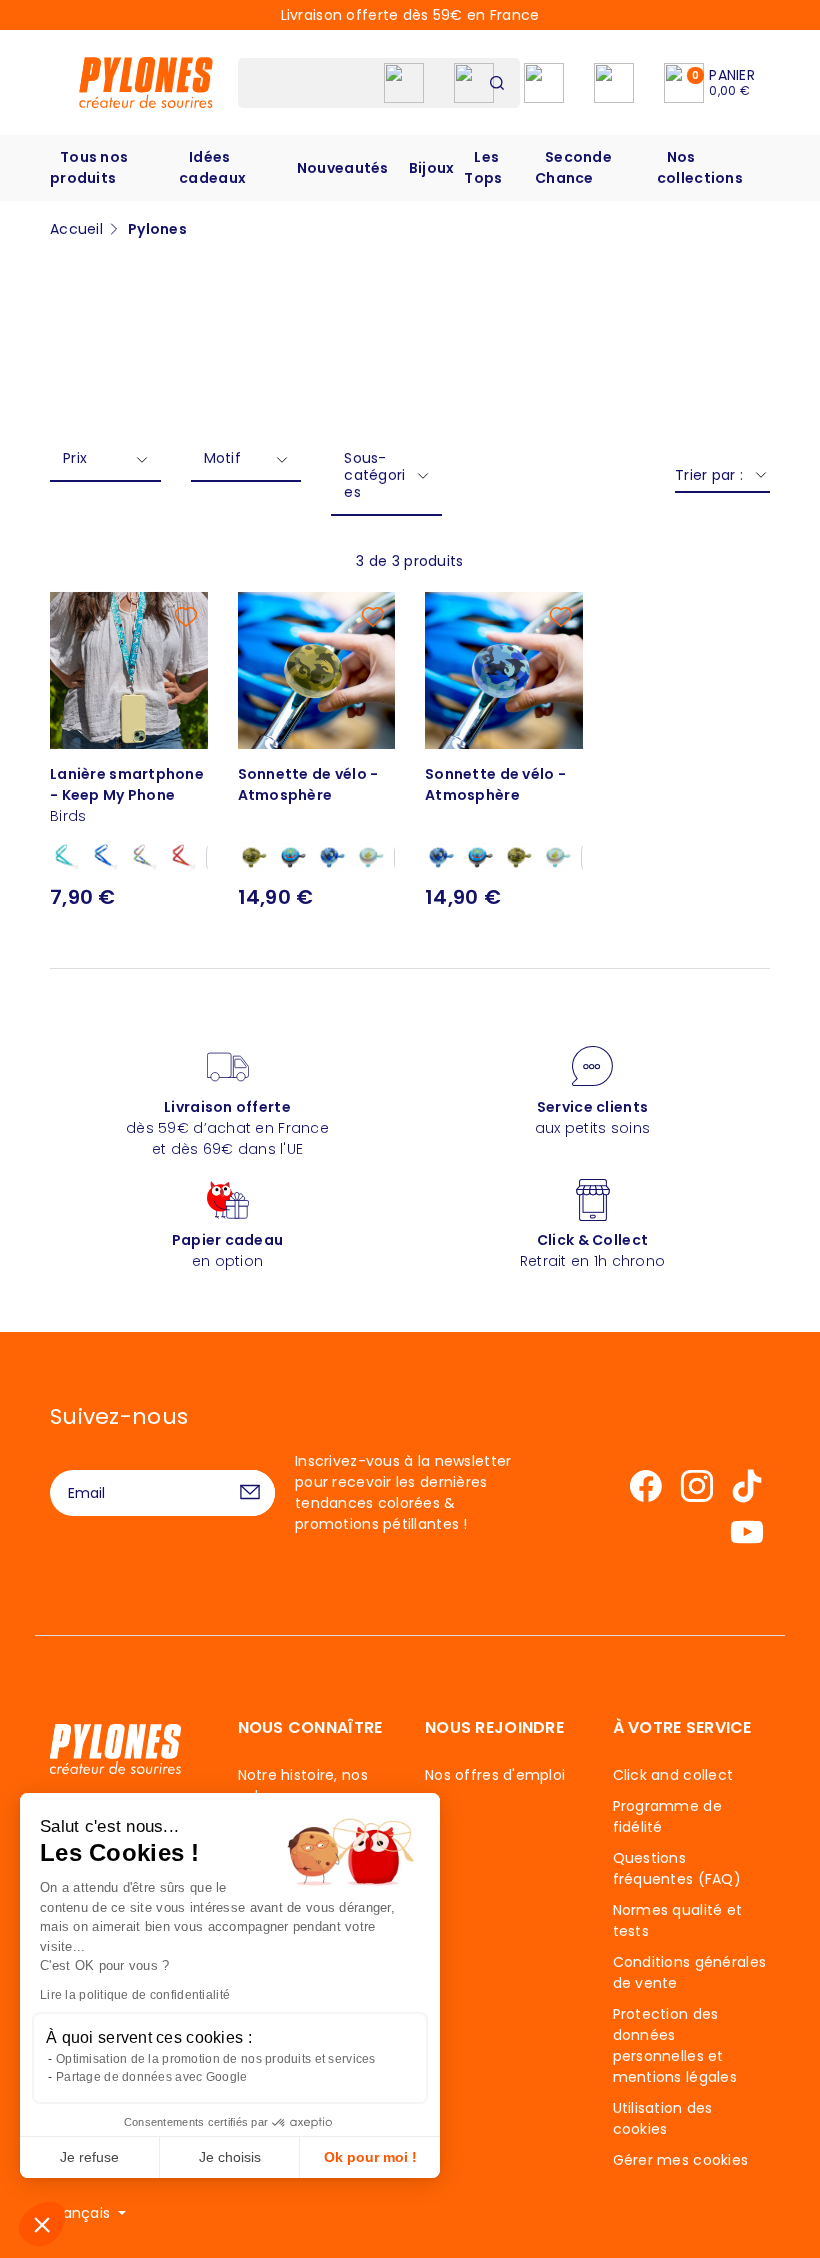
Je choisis (230, 2157)
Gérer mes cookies (681, 2160)
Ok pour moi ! (370, 2157)
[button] (42, 2224)
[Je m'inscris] (250, 1493)
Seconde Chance (573, 167)
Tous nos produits (89, 167)
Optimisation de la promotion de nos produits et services (216, 2059)
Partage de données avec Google (151, 2077)
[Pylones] (146, 82)
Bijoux (432, 168)
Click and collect (673, 1775)
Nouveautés (343, 168)
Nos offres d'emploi (495, 1775)
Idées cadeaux (212, 167)
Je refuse (89, 2157)
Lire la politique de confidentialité (135, 1995)
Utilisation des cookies (663, 2118)
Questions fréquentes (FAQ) (677, 1868)
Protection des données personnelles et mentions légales (675, 2045)
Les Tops (483, 167)
